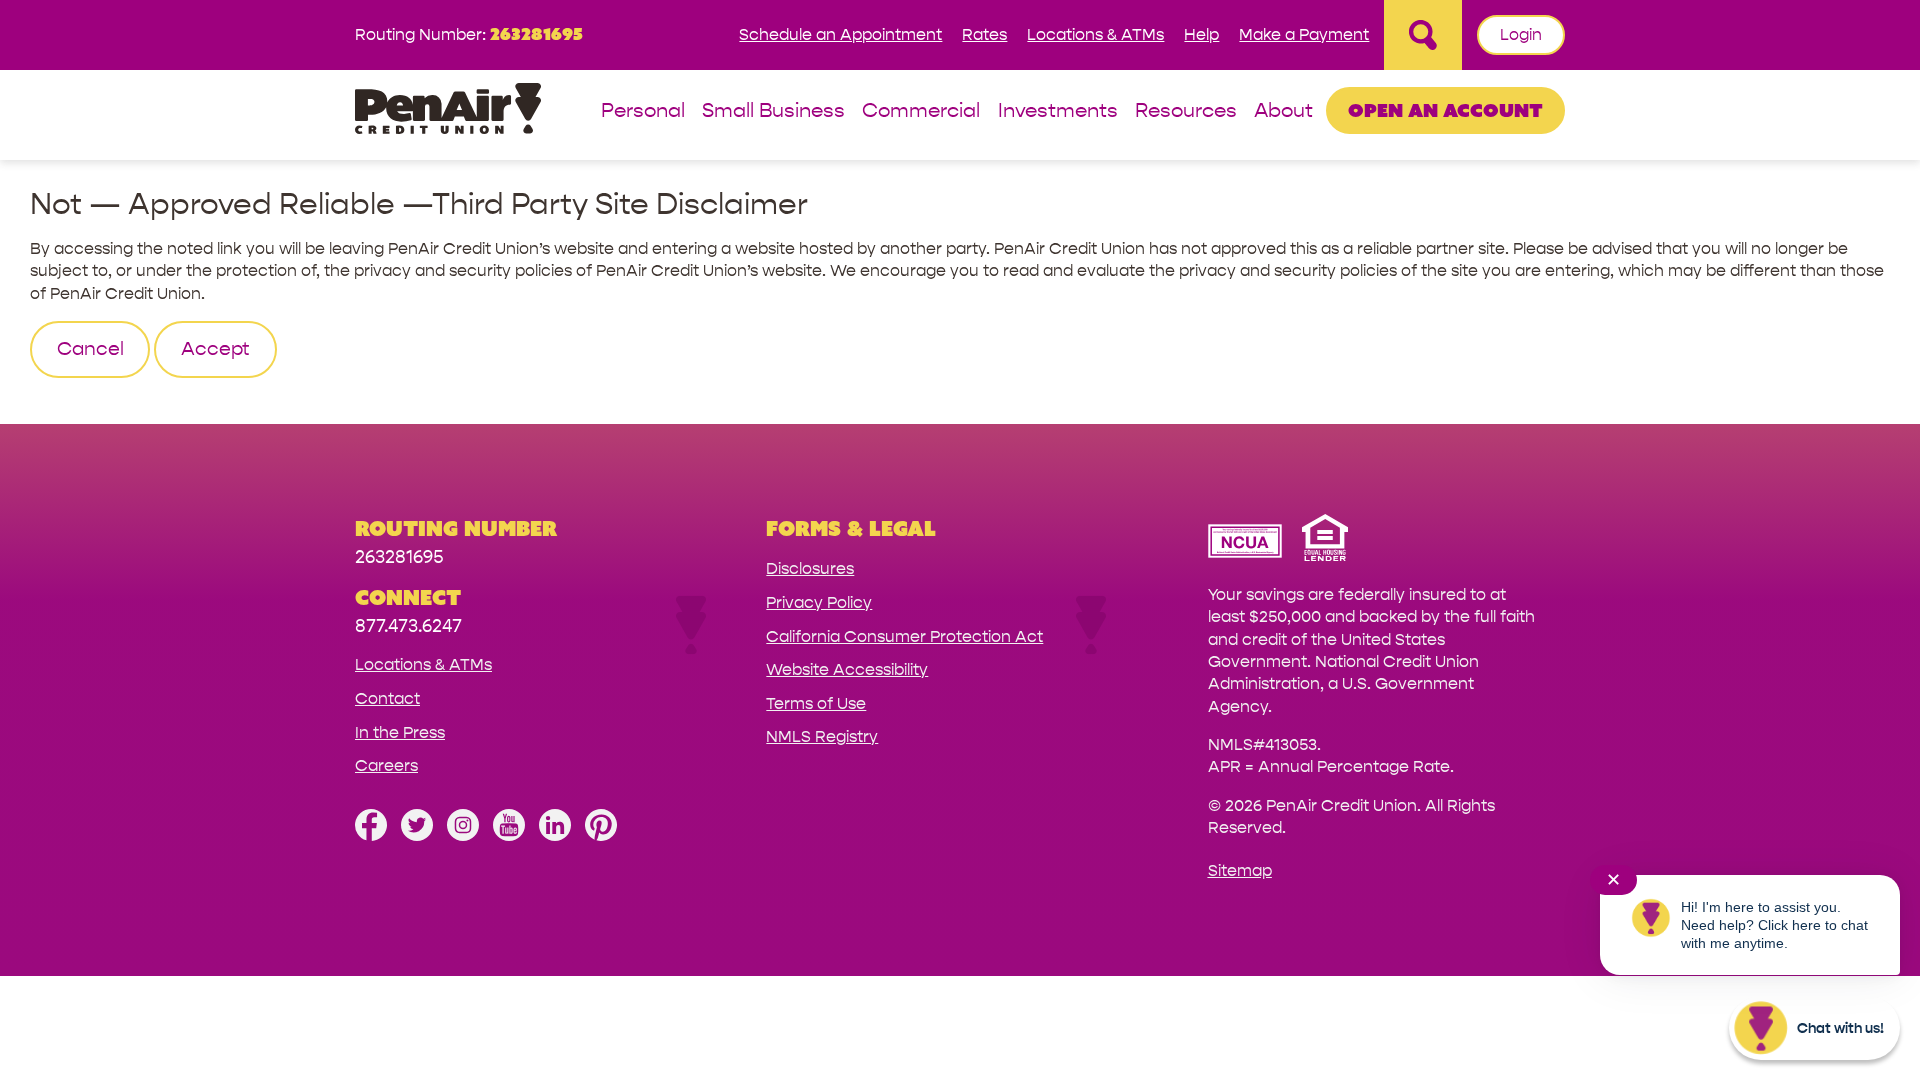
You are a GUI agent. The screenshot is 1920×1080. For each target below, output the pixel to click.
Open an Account (1445, 110)
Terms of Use (816, 703)
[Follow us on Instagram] (463, 835)
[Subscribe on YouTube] (509, 835)
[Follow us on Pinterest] (601, 835)
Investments (1058, 111)
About (1283, 111)
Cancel (90, 349)
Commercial (921, 111)
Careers (386, 765)
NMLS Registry (822, 736)
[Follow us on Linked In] (555, 835)
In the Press (400, 732)
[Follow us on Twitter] (417, 835)
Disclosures (810, 568)
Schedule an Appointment (840, 34)
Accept (215, 349)
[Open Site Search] (1423, 35)
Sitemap (1240, 870)
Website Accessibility (847, 669)
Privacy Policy (819, 602)
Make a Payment (1304, 34)
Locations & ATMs (1095, 34)
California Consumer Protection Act (904, 636)
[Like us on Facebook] (371, 835)
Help (1201, 34)
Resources (1186, 111)
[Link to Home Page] (448, 111)
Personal (643, 111)
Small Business (773, 111)
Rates (984, 34)
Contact (387, 698)
